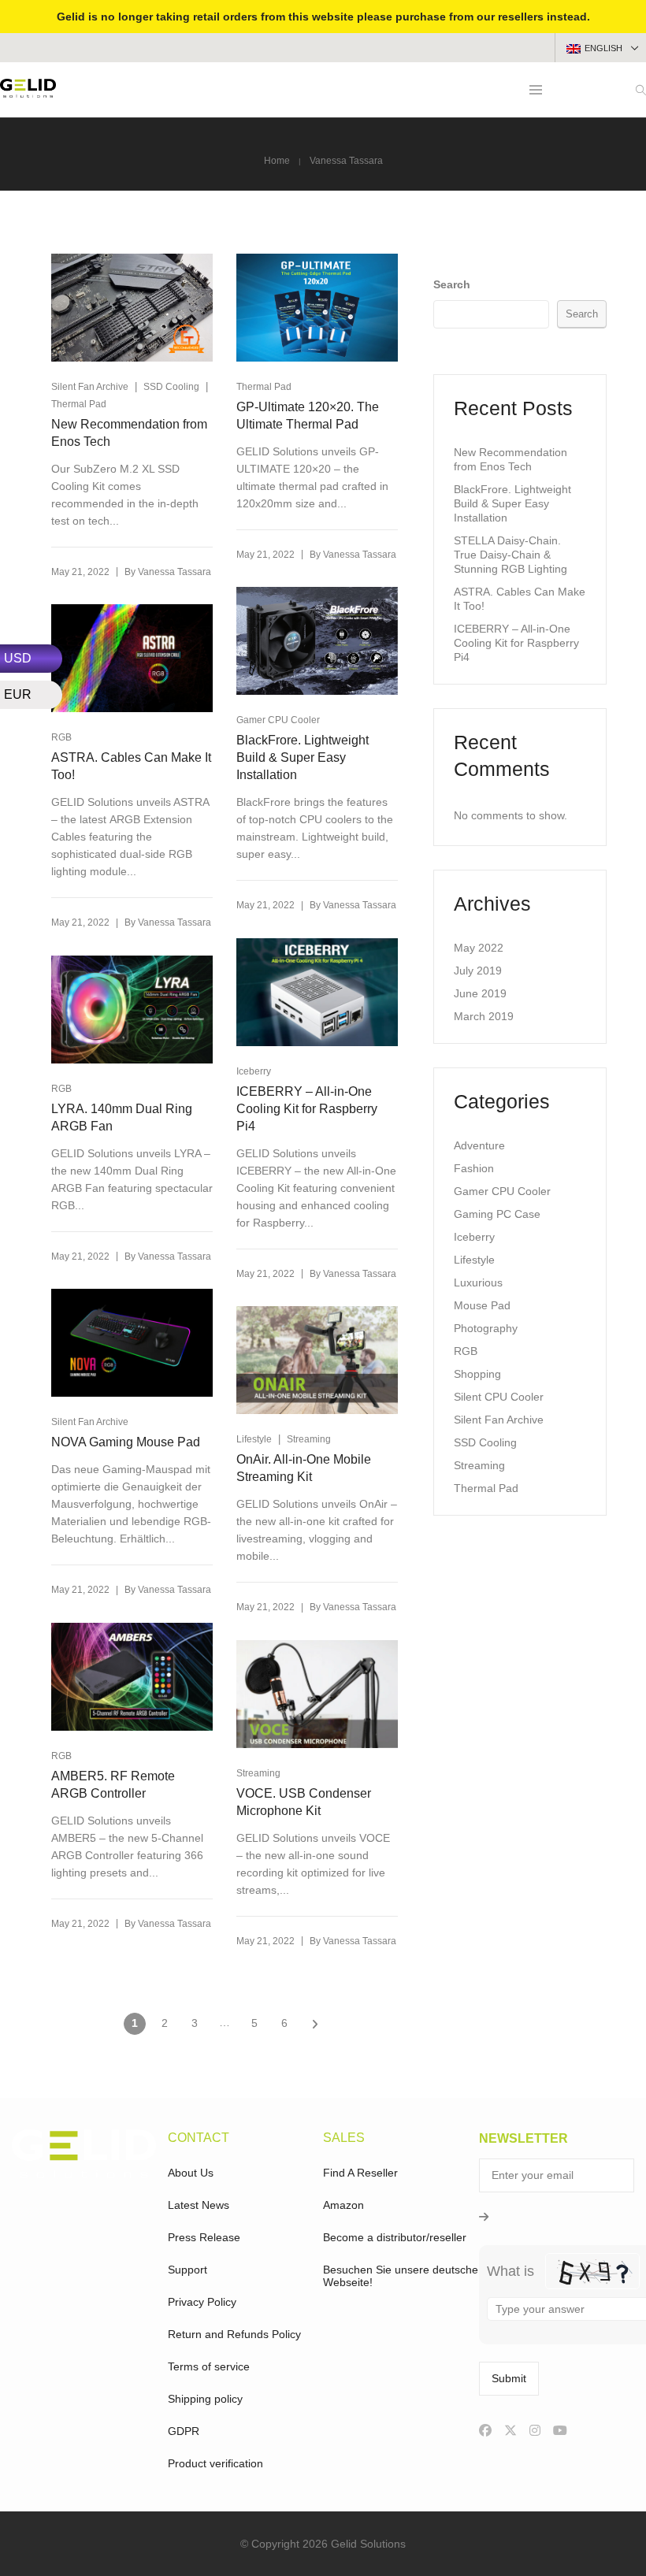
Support (187, 2270)
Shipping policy (205, 2399)
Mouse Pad (482, 1305)
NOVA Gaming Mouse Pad (126, 1442)
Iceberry (254, 1071)
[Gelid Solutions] (28, 91)
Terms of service (209, 2366)
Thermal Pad (79, 404)
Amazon (343, 2205)
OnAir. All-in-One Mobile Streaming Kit (304, 1468)
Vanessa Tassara (174, 572)
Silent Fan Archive (90, 387)
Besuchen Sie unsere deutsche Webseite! (401, 2276)
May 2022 (479, 948)
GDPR (184, 2431)
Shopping (477, 1374)
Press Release (204, 2237)
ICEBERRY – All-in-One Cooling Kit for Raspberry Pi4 (307, 1109)
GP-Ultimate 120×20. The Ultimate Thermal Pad (308, 416)
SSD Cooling (171, 387)
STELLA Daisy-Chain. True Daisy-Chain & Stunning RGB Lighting (510, 555)
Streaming (309, 1439)
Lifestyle (254, 1439)
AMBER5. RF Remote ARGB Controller (113, 1785)
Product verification (215, 2463)
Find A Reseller (360, 2173)
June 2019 (480, 993)
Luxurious (478, 1282)
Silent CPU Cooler (499, 1397)
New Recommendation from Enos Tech (129, 433)
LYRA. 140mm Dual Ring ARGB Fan (122, 1117)
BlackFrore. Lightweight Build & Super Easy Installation (303, 757)
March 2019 (484, 1016)
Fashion (474, 1168)
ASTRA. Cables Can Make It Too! (131, 766)
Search (452, 284)
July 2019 (478, 971)
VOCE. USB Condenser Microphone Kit (304, 1802)
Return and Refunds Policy (234, 2334)
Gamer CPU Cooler (278, 720)
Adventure (479, 1145)
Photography (486, 1328)
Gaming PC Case (497, 1214)
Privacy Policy (202, 2302)
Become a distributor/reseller (395, 2237)
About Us (191, 2173)
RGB (61, 1089)
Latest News (199, 2205)
